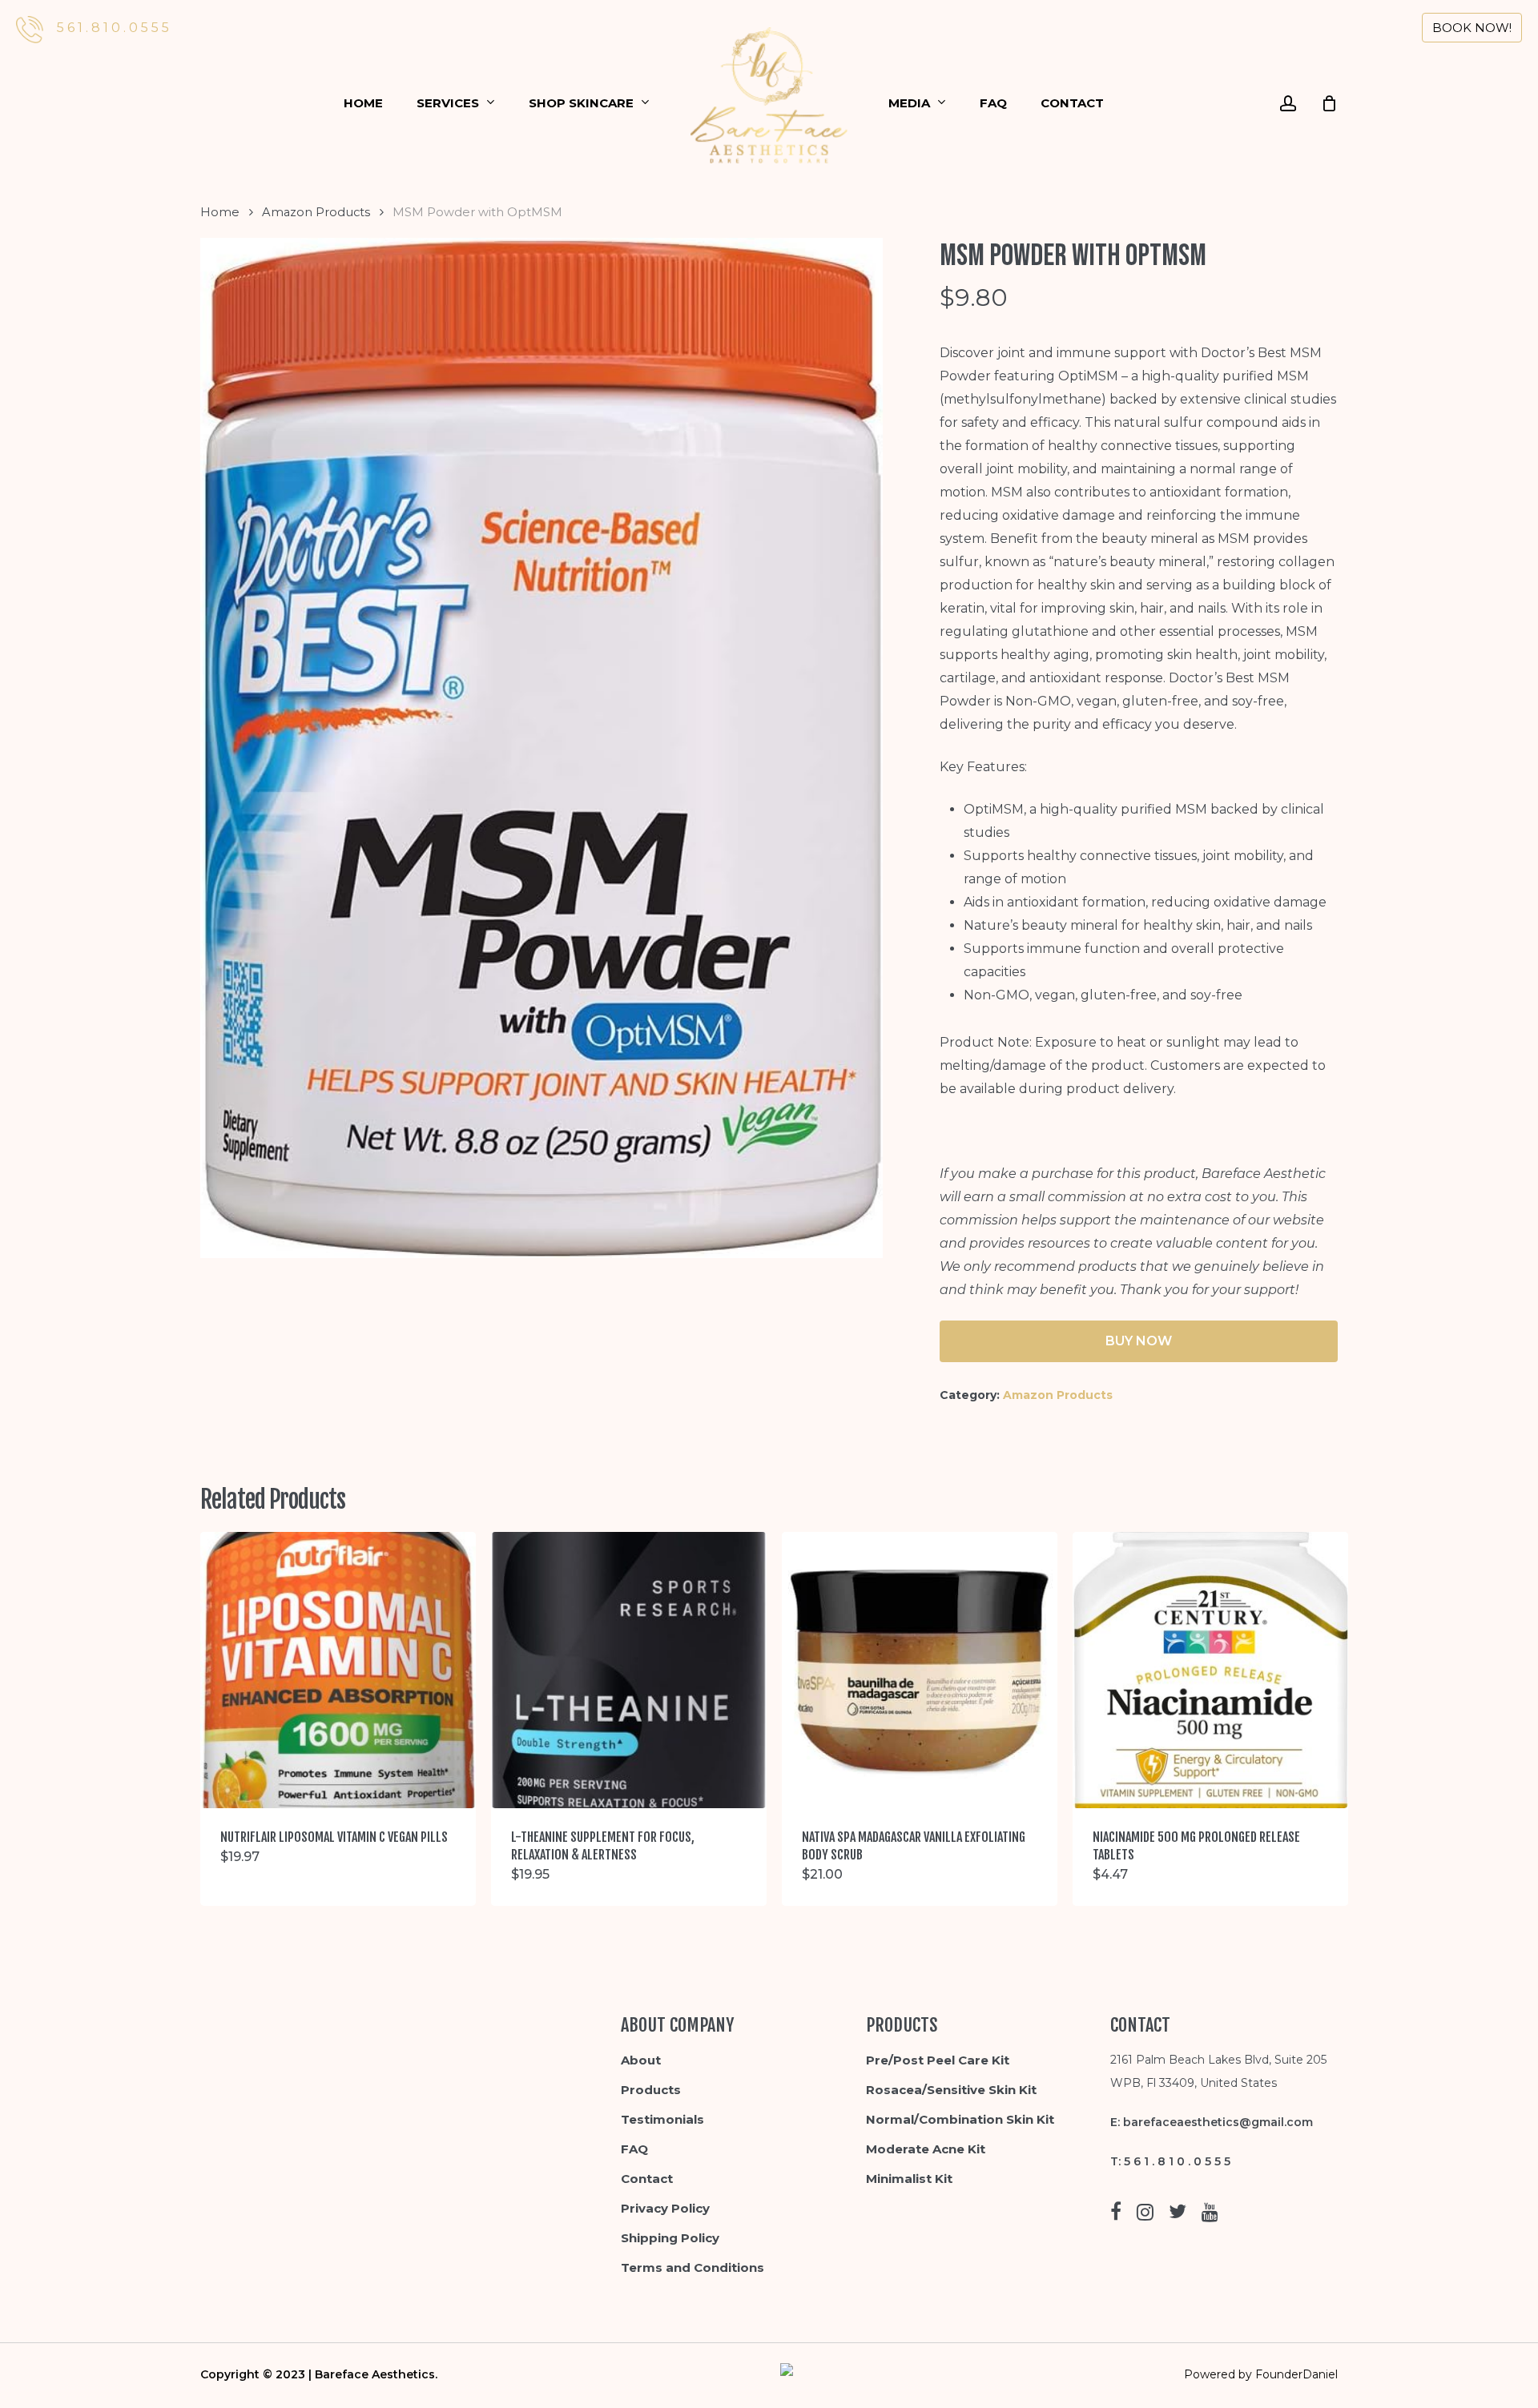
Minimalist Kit (909, 2179)
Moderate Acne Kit (926, 2149)
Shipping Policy (670, 2238)
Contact (647, 2179)
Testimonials (662, 2119)
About (641, 2060)
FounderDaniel (1296, 2374)
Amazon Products (316, 212)
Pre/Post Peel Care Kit (938, 2060)
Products (651, 2090)
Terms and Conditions (693, 2267)
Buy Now (1139, 1341)
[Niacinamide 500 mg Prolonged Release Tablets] (1210, 1670)
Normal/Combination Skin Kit (960, 2119)
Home (220, 212)
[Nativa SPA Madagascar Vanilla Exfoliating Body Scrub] (920, 1670)
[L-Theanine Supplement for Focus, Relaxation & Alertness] (629, 1670)
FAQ (634, 2149)
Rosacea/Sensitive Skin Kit (951, 2090)
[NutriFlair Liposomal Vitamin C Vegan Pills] (338, 1670)
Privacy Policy (665, 2208)
